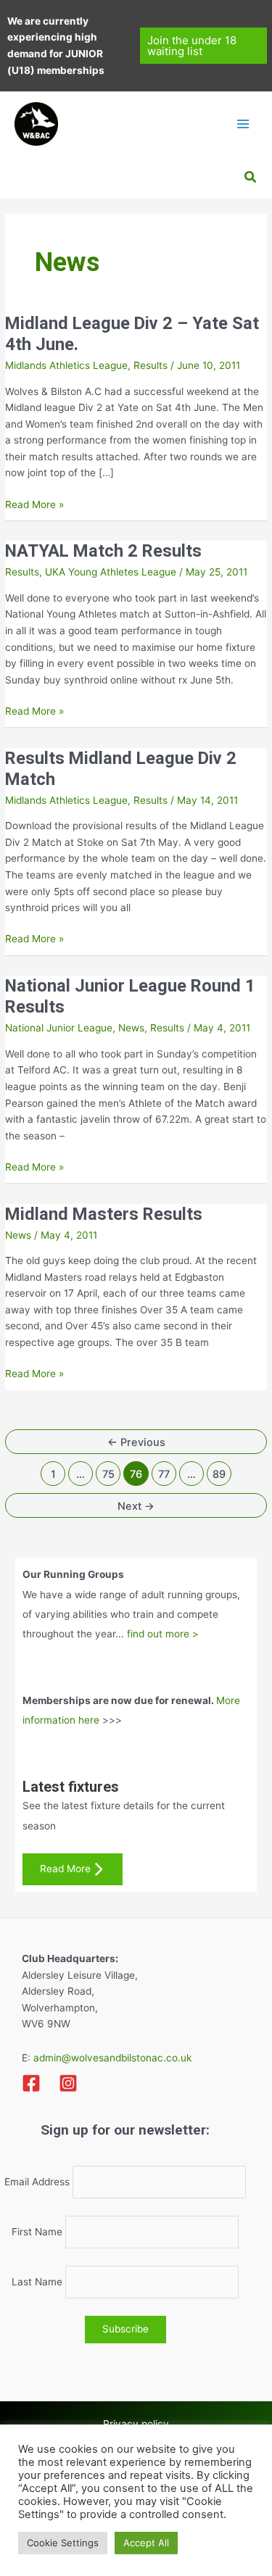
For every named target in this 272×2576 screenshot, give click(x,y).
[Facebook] (31, 2083)
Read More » (34, 506)
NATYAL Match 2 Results (103, 551)
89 (219, 1474)
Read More (65, 1869)
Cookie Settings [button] (63, 2543)
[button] (203, 46)
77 (164, 1474)
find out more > (163, 1634)
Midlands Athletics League (66, 365)
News (131, 1028)
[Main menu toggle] (243, 124)
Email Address (37, 2182)
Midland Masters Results (104, 1214)
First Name (37, 2232)
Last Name (37, 2282)
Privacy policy (136, 2424)
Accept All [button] (146, 2543)
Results (151, 365)
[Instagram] (68, 2083)
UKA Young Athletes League (111, 572)
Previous (136, 1442)
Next (136, 1506)
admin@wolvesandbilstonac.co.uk (111, 2058)
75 (108, 1474)
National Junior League (59, 1028)
